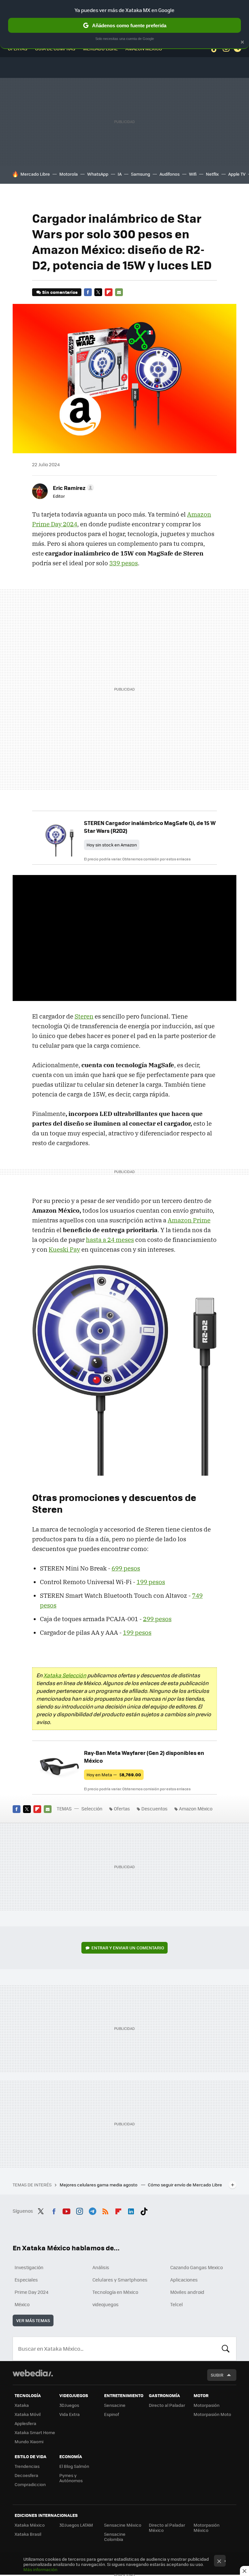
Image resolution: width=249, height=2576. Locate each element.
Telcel (177, 2304)
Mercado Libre (35, 174)
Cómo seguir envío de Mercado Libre (185, 2185)
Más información (40, 2569)
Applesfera (25, 2423)
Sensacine (115, 2405)
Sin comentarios (60, 292)
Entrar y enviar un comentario (128, 1948)
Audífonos (170, 174)
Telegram (92, 2210)
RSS (105, 2210)
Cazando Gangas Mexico (196, 2267)
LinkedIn (131, 2210)
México (22, 2304)
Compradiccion (30, 2484)
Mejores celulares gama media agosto (99, 2185)
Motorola (69, 174)
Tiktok (144, 2210)
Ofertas (122, 1808)
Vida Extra (70, 2414)
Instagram (79, 2210)
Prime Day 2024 (31, 2292)
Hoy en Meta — (114, 1775)
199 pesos (151, 1582)
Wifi (193, 174)
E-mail (119, 292)
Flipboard (109, 292)
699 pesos (126, 1568)
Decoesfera (26, 2475)
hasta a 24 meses (110, 1240)
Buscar (226, 2349)
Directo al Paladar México (167, 2527)
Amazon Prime (189, 1220)
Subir (217, 2375)
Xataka (22, 2405)
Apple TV (237, 174)
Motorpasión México (207, 2527)
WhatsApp (98, 174)
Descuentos (154, 1808)
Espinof (112, 2414)
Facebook (88, 292)
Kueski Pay (64, 1249)
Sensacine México (123, 2525)
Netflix (212, 174)
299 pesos (157, 1619)
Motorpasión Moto (212, 2414)
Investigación (29, 2267)
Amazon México (196, 1808)
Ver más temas (33, 2320)
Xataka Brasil (28, 2534)
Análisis (101, 2267)
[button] (72, 488)
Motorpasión (207, 2405)
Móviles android (187, 2292)
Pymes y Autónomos (71, 2478)
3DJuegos (69, 2405)
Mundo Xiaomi (29, 2441)
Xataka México (30, 2525)
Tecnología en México (115, 2292)
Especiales (26, 2280)
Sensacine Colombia (115, 2537)
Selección (92, 1808)
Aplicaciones (184, 2280)
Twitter (98, 292)
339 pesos (124, 563)
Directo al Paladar (167, 2405)
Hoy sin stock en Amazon (112, 845)
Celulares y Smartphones (120, 2280)
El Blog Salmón (74, 2466)
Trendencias (27, 2466)
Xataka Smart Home (35, 2432)
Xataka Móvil (28, 2414)
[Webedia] (33, 2373)
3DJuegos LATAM (76, 2525)
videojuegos (106, 2304)
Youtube (66, 2210)
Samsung (141, 174)
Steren (84, 1016)
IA (120, 174)
